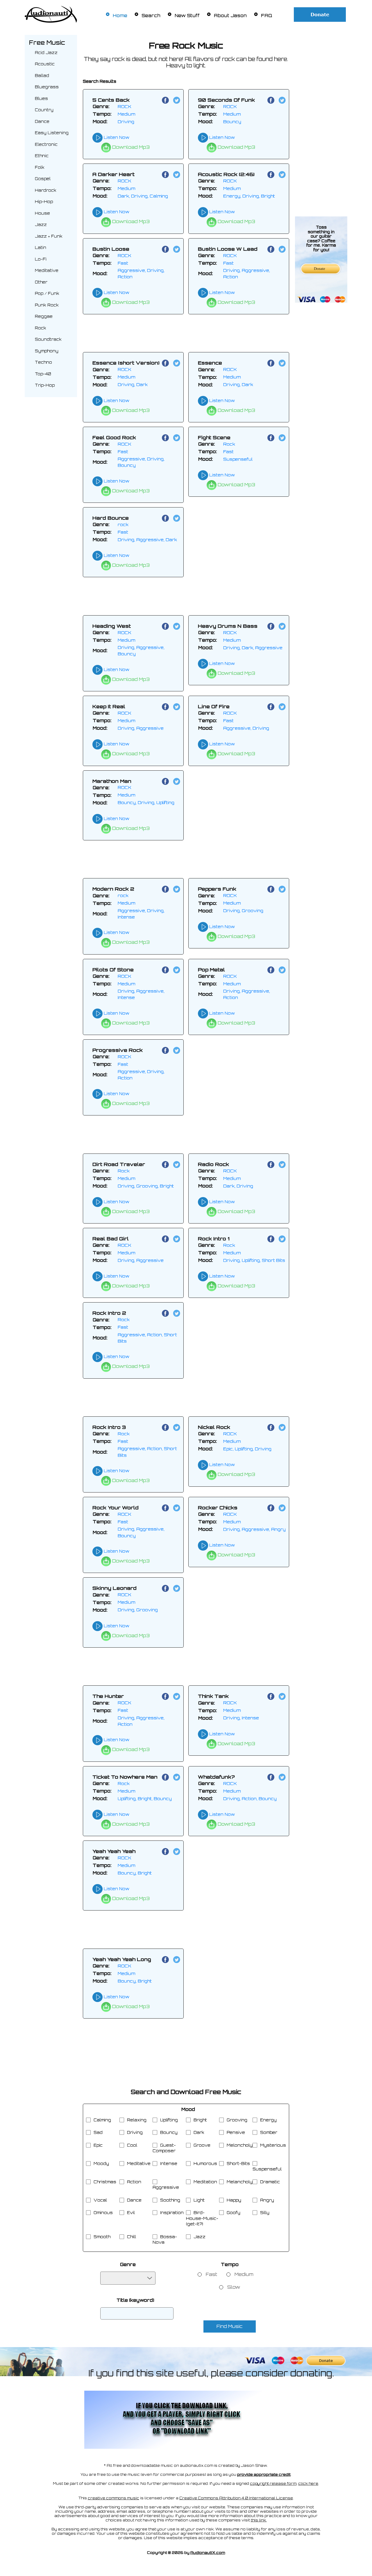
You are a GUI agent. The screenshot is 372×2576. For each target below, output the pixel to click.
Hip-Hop (44, 202)
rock (123, 524)
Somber (269, 2132)
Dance (42, 121)
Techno (43, 362)
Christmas (105, 2182)
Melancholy (240, 2182)
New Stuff (187, 16)
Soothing (170, 2200)
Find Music (230, 2326)
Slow (234, 2287)
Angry (267, 2200)
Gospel (43, 179)
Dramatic (270, 2182)
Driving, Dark (133, 384)
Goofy (234, 2213)
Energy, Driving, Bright (249, 196)
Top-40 (43, 374)
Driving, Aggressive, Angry (254, 1529)
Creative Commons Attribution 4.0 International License (236, 2498)
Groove (202, 2145)
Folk (40, 167)
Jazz (41, 225)
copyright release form (273, 2483)
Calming (102, 2120)
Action (134, 2182)
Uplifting (169, 2120)
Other (41, 282)
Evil (131, 2213)
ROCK (125, 106)
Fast (123, 263)
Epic (98, 2145)
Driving (126, 122)
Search (151, 16)
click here (308, 2483)
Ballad (42, 76)
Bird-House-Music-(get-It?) (202, 2218)
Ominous (103, 2213)
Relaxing (137, 2120)
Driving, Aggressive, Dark (147, 540)
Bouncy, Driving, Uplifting (146, 802)
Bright (200, 2120)
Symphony (47, 351)
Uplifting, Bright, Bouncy (145, 1799)
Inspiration (172, 2213)
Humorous (205, 2164)
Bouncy (232, 122)
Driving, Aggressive (141, 728)
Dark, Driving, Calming (143, 196)
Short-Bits (238, 2164)
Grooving (237, 2120)
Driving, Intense (241, 1718)
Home (120, 16)
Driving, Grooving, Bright (146, 1186)
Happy (234, 2200)
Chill (132, 2237)
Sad (98, 2132)
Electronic (46, 144)
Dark (199, 2132)
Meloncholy (240, 2145)
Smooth (102, 2237)
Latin (41, 247)
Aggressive (166, 2187)
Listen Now (116, 137)
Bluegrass (47, 87)
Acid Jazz (46, 53)
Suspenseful (238, 459)
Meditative (47, 270)
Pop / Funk (47, 293)
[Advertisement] (321, 122)
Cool (132, 2145)
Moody (101, 2164)
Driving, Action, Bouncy (250, 1799)
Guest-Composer (164, 2148)
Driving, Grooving (243, 911)
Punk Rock (47, 305)
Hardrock (46, 190)
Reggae (44, 316)
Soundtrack (48, 339)
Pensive (236, 2132)
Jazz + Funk (49, 236)
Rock (41, 328)
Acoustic (45, 64)
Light (199, 2200)
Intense (169, 2164)
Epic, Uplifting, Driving (247, 1449)
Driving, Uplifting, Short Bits (254, 1260)
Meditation (205, 2182)
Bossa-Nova (165, 2240)
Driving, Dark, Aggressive (253, 648)
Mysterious (273, 2145)
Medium (126, 114)
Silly (265, 2213)
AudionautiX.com (208, 2553)
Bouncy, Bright (135, 1873)
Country (44, 110)
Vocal (100, 2200)
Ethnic (42, 156)
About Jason (230, 16)
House (42, 213)
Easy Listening (52, 133)
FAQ (267, 16)
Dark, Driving (238, 1186)
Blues (41, 98)
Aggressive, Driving (246, 728)
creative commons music (113, 2498)
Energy (268, 2120)
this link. (259, 2520)
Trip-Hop (45, 385)
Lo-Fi (41, 259)
